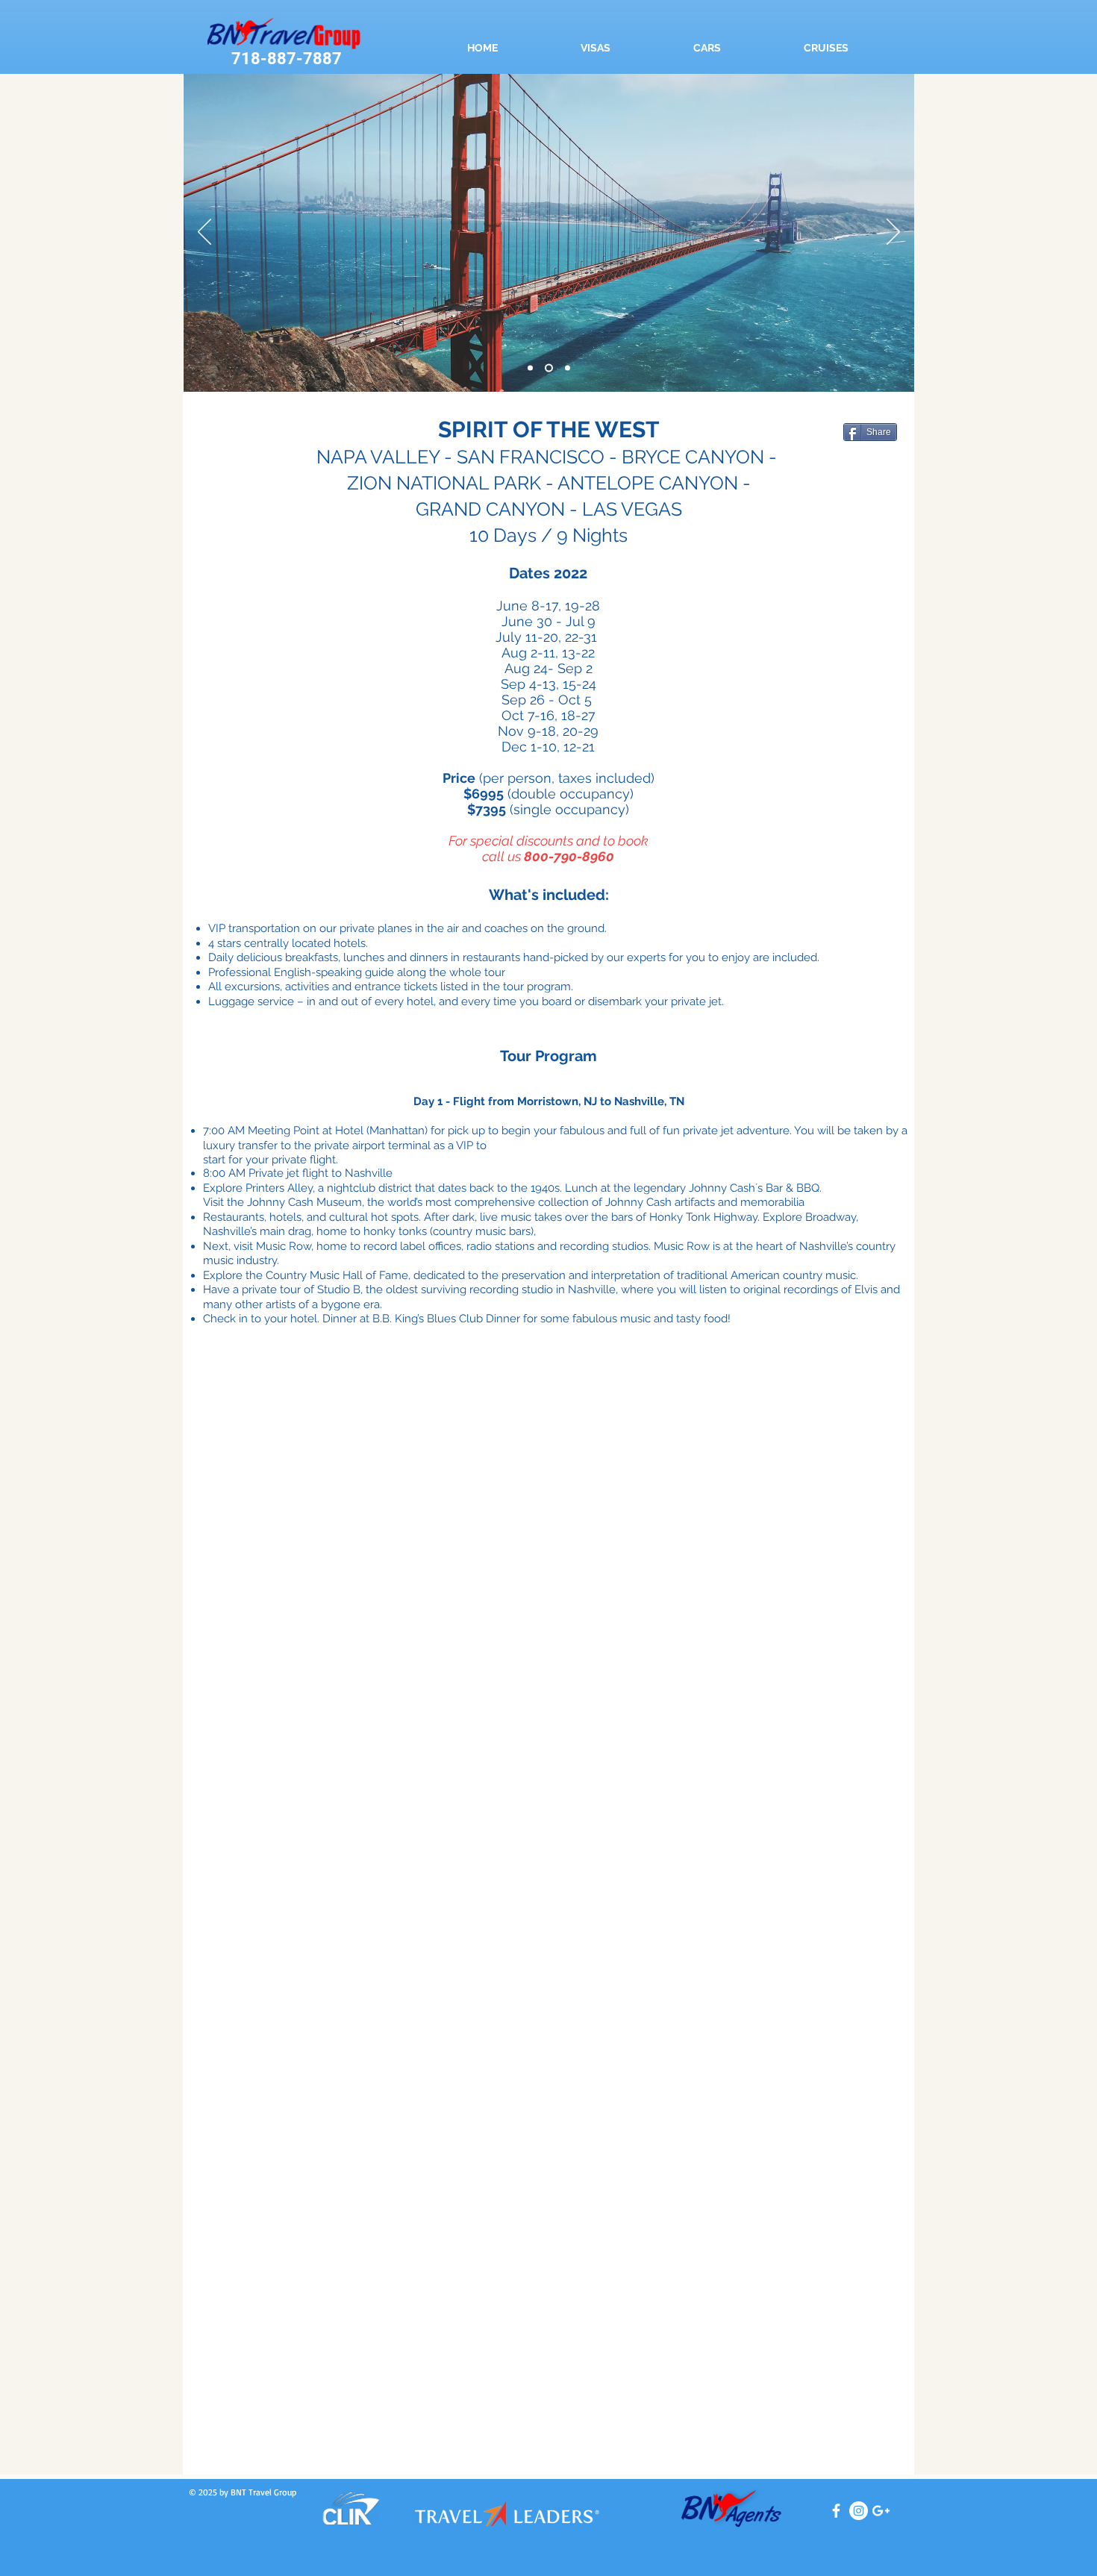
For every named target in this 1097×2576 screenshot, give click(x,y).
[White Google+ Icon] (881, 2511)
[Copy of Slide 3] (568, 368)
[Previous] (204, 233)
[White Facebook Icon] (836, 2511)
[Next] (893, 233)
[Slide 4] (549, 368)
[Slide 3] (530, 368)
